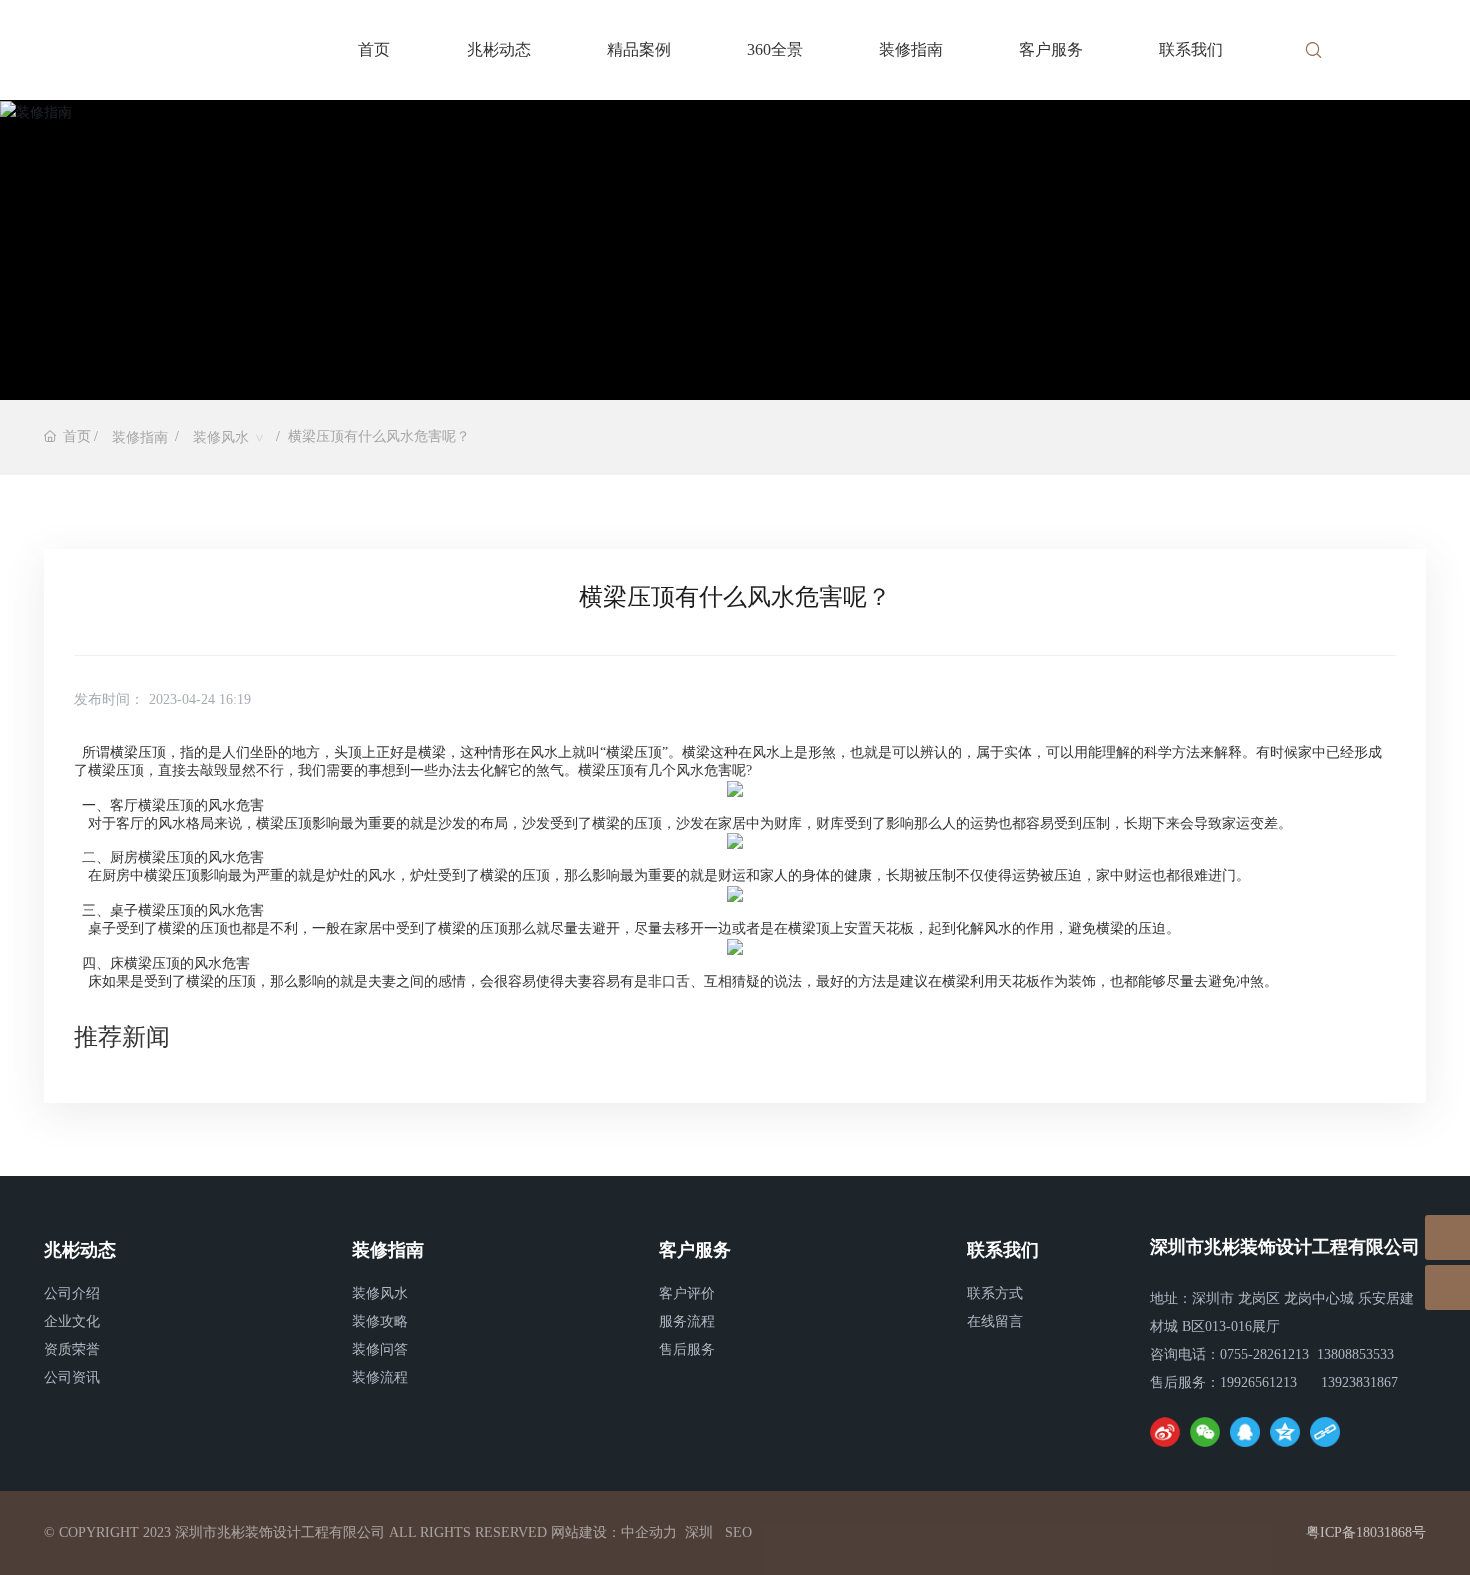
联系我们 (1191, 49)
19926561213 (1258, 1382)
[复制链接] (1325, 1432)
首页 (374, 49)
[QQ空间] (1285, 1432)
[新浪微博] (1165, 1432)
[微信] (1205, 1432)
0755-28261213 (1264, 1354)
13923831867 (1359, 1382)
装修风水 (221, 437)
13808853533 (1355, 1354)
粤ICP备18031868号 (1366, 1532)
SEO (738, 1532)
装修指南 (911, 49)
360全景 (775, 49)
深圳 (699, 1532)
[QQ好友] (1245, 1432)
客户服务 (1051, 49)
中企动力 (649, 1532)
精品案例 (639, 49)
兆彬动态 (499, 49)
